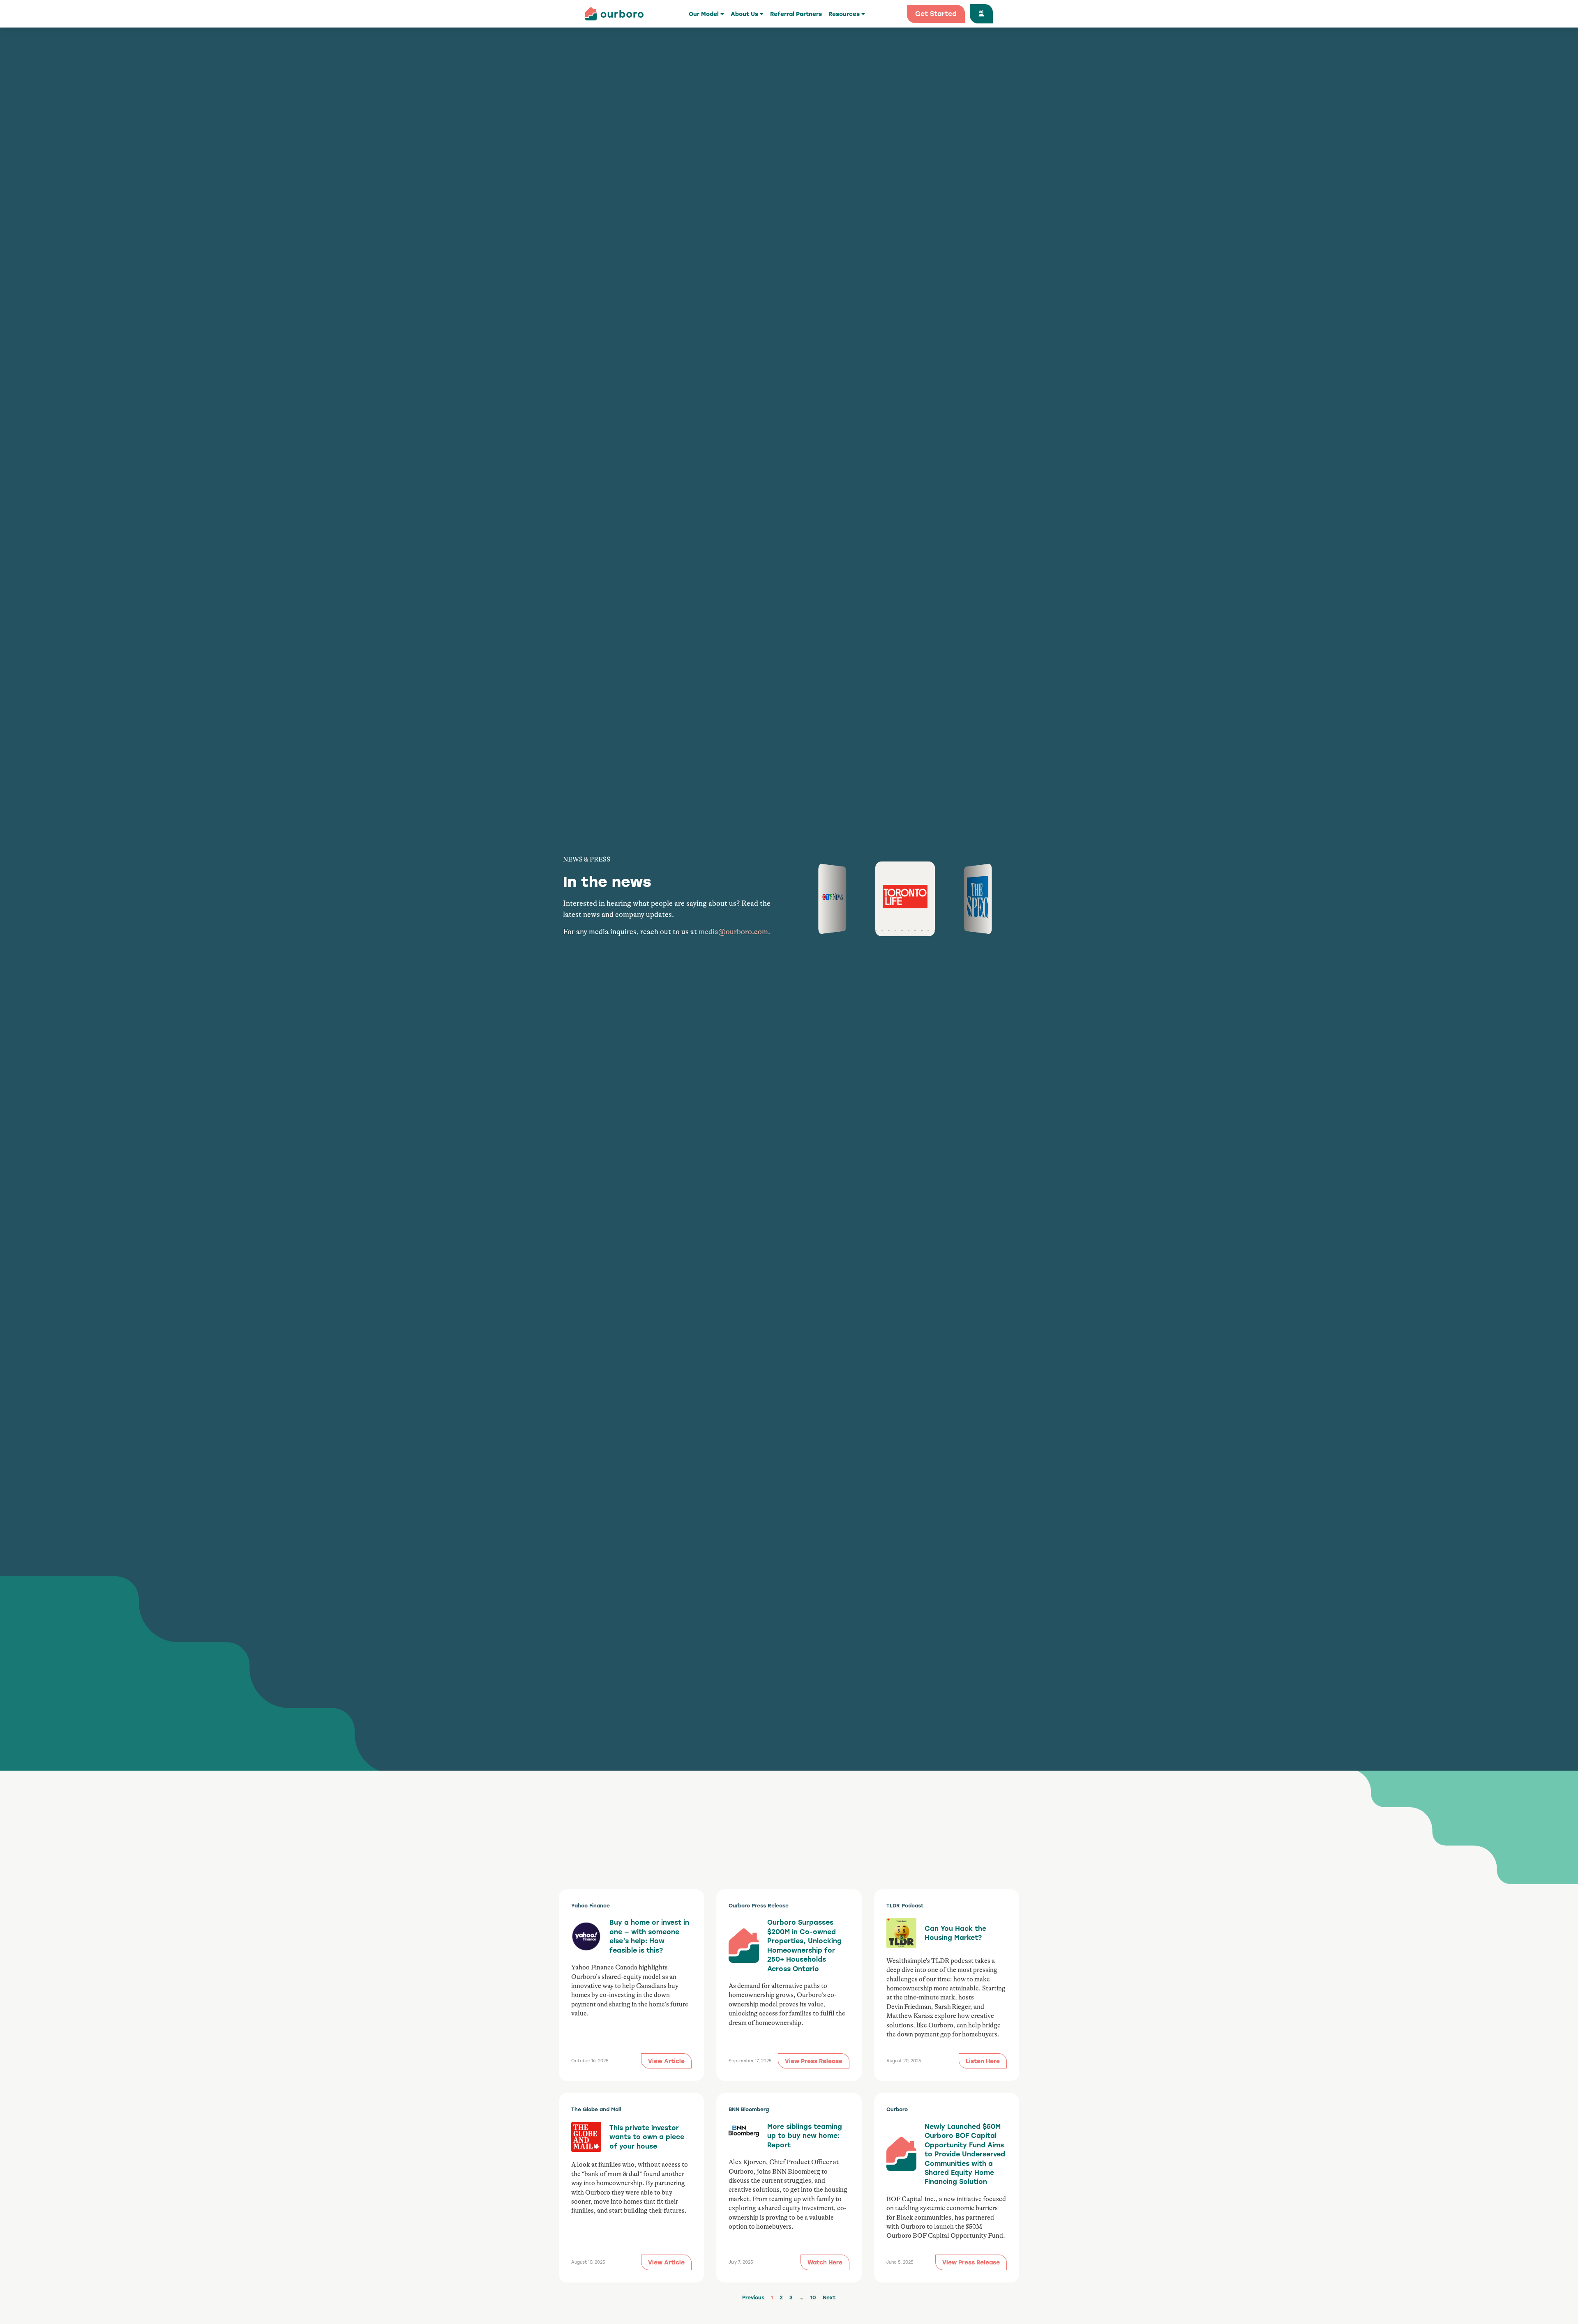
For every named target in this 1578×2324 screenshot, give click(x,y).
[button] (876, 931)
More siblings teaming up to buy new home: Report (805, 2135)
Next (829, 2297)
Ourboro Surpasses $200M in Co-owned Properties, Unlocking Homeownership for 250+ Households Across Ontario (804, 1945)
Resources (844, 14)
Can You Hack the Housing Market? (955, 1933)
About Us (744, 14)
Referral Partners (796, 14)
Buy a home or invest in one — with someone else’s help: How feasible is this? (649, 1936)
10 (813, 2297)
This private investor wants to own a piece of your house (647, 2137)
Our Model (704, 14)
